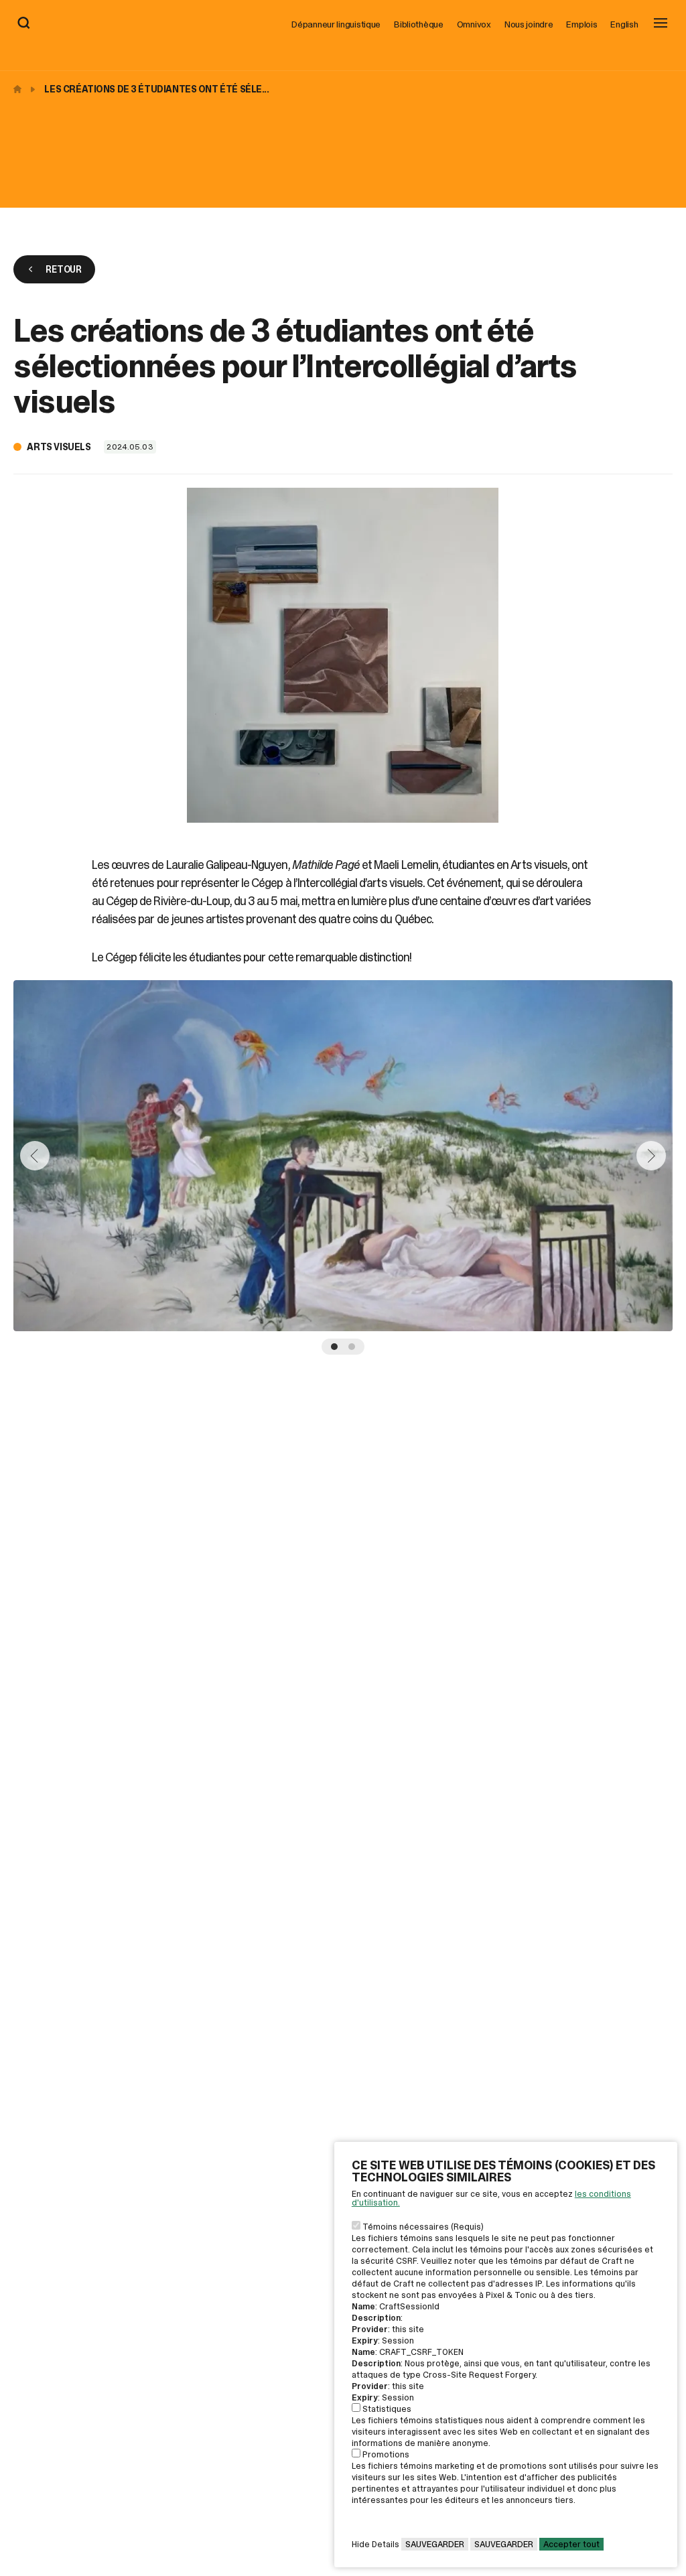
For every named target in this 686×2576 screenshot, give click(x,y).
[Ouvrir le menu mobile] (661, 24)
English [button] (624, 24)
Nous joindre (529, 24)
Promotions (386, 2454)
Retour (63, 269)
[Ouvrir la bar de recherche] (24, 24)
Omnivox (474, 24)
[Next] (651, 1156)
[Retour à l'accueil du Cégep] (21, 89)
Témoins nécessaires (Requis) (423, 2227)
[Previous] (35, 1156)
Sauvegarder (435, 2544)
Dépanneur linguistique (336, 24)
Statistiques (387, 2409)
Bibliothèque (419, 24)
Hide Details (375, 2544)
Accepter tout (571, 2544)
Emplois (581, 24)
